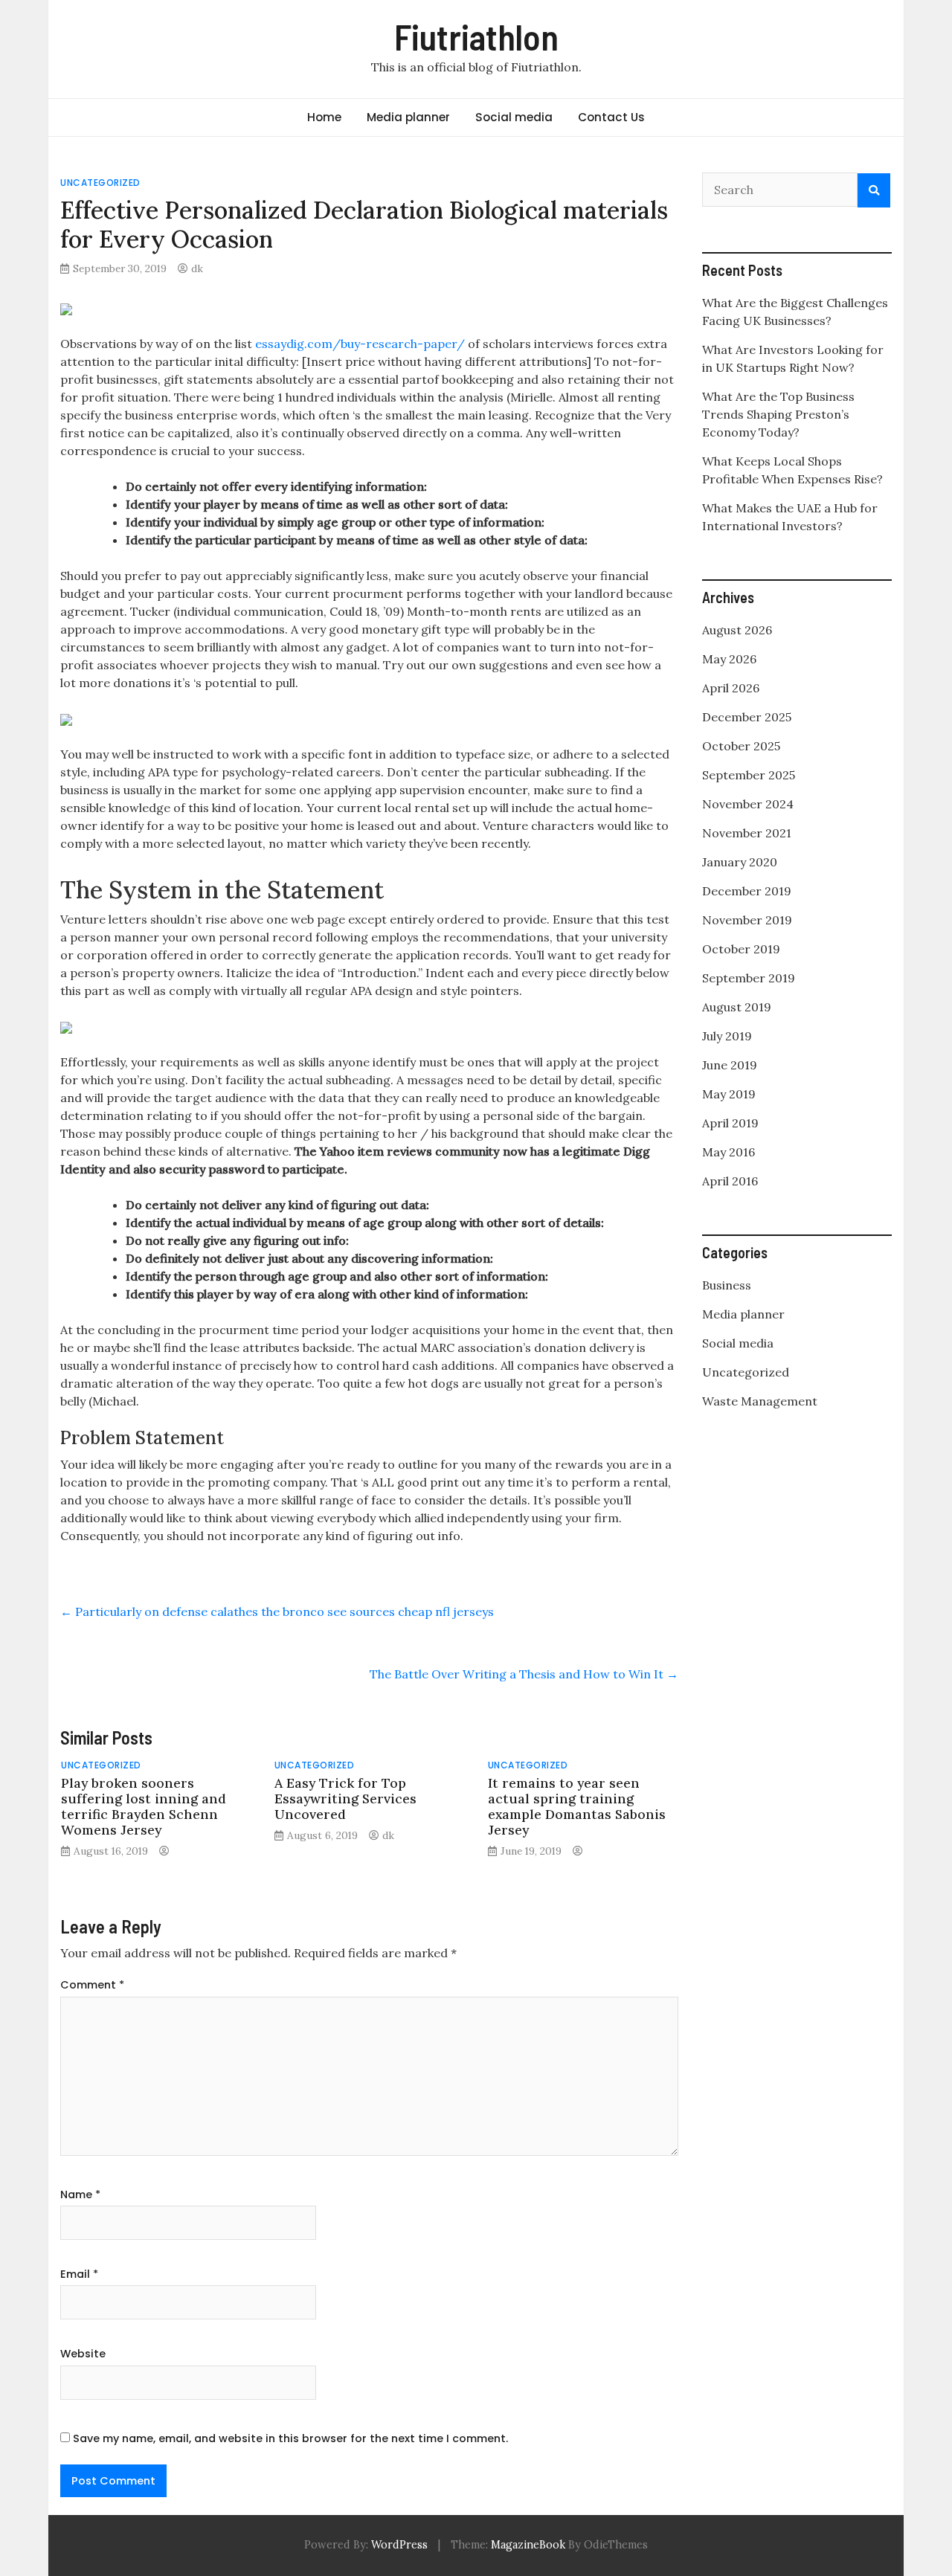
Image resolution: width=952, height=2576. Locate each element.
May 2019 (729, 1094)
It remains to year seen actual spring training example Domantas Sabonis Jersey (577, 1806)
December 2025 (747, 717)
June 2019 (730, 1065)
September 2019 (749, 978)
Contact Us (611, 117)
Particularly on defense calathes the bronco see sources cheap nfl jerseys (277, 1611)
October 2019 (741, 949)
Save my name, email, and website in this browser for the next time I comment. (290, 2438)
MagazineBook (528, 2545)
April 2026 (731, 688)
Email (79, 2274)
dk (197, 268)
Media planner (408, 117)
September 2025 (749, 775)
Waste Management (760, 1401)
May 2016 (729, 1152)
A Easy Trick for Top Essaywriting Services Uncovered (345, 1799)
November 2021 (747, 833)
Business (727, 1285)
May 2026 (729, 659)
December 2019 (747, 891)
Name (80, 2195)
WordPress (399, 2545)
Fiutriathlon (476, 36)
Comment (92, 1985)
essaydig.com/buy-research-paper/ (360, 344)
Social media (514, 117)
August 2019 (737, 1007)
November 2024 (748, 804)
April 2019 (730, 1123)
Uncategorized (100, 183)
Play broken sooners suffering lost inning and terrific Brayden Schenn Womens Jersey (144, 1806)
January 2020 (740, 862)
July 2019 (727, 1036)
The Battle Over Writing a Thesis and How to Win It (524, 1674)
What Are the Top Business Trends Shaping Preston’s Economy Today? (778, 414)
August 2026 (737, 630)
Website (83, 2354)
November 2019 (747, 920)
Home (324, 117)
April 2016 (730, 1181)
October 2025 (741, 746)
